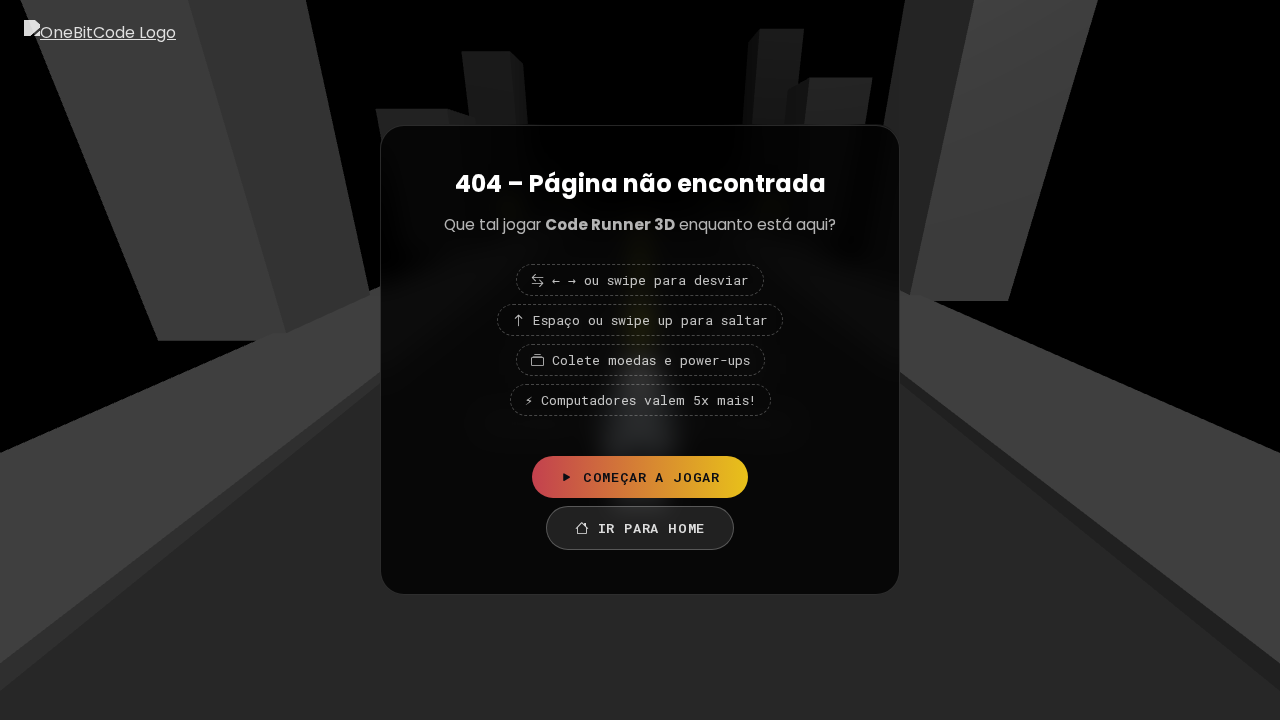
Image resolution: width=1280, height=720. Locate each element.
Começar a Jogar (651, 477)
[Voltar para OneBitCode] (100, 32)
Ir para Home (652, 528)
